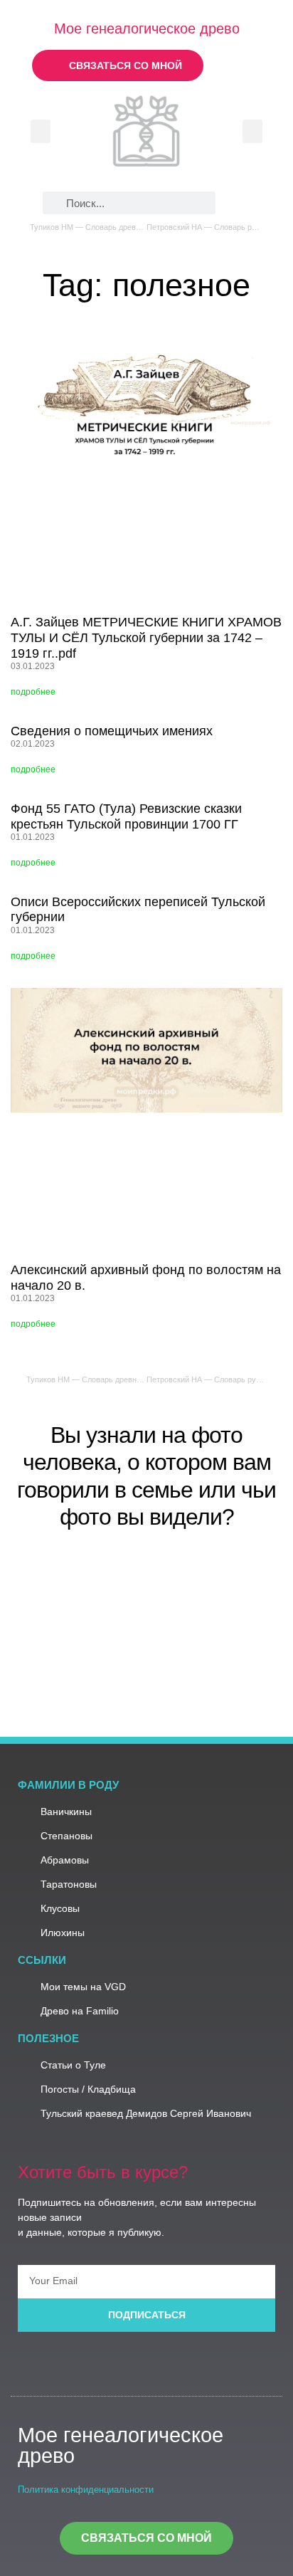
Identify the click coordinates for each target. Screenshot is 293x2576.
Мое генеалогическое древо (147, 28)
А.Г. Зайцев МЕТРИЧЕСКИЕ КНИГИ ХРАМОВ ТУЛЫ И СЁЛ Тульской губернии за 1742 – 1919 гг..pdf (146, 637)
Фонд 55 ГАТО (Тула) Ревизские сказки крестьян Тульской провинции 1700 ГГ (126, 816)
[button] (41, 131)
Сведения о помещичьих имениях (112, 731)
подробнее (33, 692)
